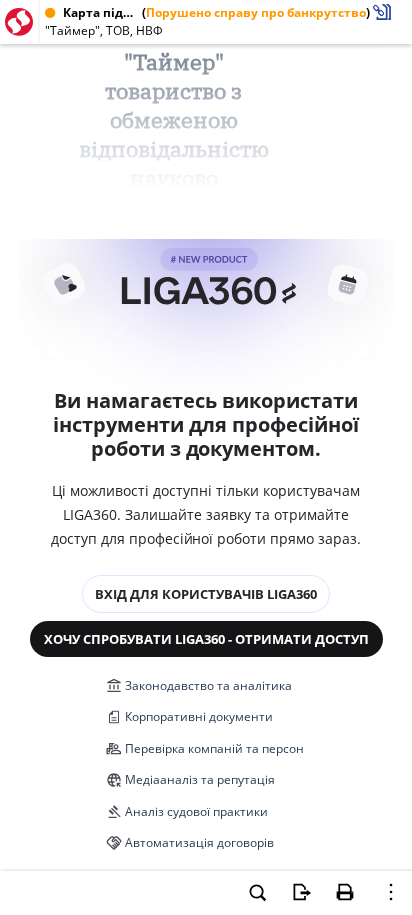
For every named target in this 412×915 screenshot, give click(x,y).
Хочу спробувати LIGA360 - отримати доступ (206, 639)
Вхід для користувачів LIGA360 (206, 594)
